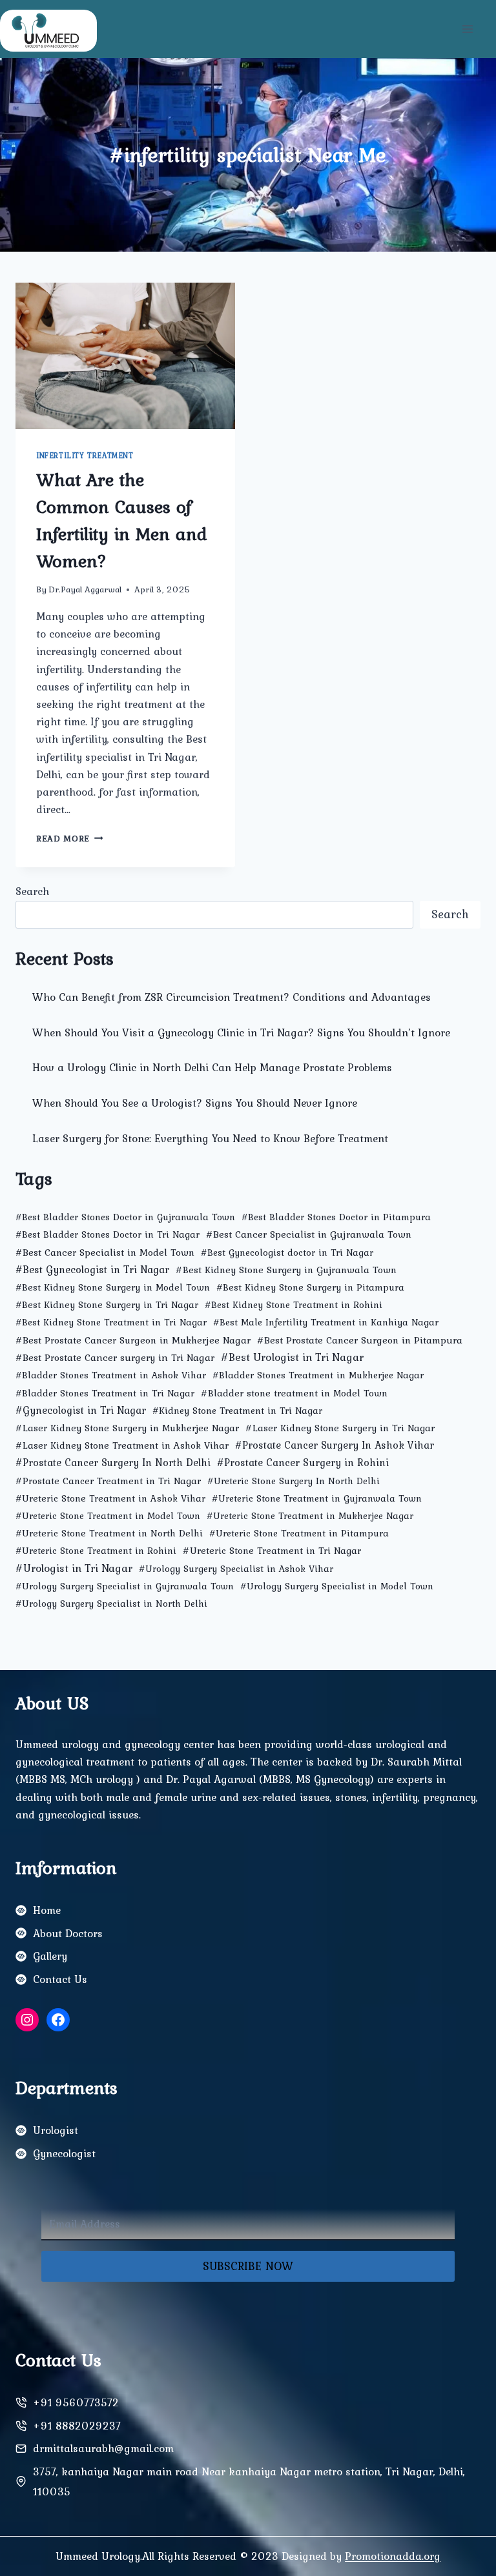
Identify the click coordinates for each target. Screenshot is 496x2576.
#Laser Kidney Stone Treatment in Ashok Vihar (122, 1445)
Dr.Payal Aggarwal (85, 589)
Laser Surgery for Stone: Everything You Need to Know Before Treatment (210, 1138)
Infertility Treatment (85, 456)
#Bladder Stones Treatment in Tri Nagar (105, 1393)
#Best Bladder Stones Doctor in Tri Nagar (108, 1234)
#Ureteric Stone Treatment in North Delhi (109, 1533)
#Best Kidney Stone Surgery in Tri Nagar (107, 1305)
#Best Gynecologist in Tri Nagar (92, 1269)
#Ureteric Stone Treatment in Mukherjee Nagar (310, 1516)
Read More (70, 838)
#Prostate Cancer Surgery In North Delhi (113, 1463)
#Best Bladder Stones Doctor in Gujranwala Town (125, 1217)
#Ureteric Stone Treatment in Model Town (108, 1516)
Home (47, 1910)
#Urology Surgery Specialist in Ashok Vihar (236, 1569)
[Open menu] (467, 29)
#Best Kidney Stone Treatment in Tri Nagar (111, 1322)
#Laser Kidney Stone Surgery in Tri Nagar (340, 1428)
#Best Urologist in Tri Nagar (292, 1357)
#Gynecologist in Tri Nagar (81, 1410)
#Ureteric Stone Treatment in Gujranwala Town (317, 1498)
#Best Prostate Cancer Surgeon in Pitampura (360, 1340)
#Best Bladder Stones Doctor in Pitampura (336, 1217)
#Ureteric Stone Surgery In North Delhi (294, 1481)
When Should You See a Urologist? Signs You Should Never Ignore (195, 1103)
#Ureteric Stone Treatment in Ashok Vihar (110, 1498)
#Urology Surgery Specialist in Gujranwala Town (125, 1586)
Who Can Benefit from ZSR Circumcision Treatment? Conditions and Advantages (232, 997)
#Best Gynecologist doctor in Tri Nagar (287, 1253)
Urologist (56, 2130)
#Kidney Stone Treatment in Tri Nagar (237, 1411)
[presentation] (125, 356)
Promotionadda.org (393, 2556)
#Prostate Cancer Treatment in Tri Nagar (108, 1481)
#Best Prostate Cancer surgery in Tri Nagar (115, 1357)
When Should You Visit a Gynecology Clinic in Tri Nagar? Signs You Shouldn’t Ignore (241, 1032)
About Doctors (68, 1933)
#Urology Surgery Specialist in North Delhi (111, 1604)
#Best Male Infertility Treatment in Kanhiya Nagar (326, 1322)
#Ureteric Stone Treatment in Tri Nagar (272, 1550)
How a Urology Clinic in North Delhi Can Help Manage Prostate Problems (212, 1067)
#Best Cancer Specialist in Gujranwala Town (309, 1234)
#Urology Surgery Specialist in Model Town (337, 1586)
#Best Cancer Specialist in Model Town (105, 1252)
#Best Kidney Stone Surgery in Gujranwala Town (286, 1270)
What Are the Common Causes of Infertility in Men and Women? (122, 520)
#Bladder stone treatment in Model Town (294, 1393)
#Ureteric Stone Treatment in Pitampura (299, 1533)
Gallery (50, 1956)
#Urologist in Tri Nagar (74, 1568)
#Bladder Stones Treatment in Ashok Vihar (111, 1375)
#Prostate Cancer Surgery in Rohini (303, 1462)
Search (32, 891)
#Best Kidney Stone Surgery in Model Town (113, 1287)
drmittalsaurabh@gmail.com (103, 2448)
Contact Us (60, 1979)
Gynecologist (64, 2153)
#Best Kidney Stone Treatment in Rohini (294, 1305)
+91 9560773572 (76, 2402)
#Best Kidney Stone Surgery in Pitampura (310, 1287)
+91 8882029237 (77, 2426)
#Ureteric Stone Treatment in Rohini (96, 1551)
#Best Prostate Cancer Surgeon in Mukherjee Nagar (133, 1340)
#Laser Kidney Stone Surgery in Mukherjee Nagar (127, 1428)
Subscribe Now (248, 2266)
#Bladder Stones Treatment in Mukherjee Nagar (318, 1375)
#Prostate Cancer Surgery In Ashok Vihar (335, 1445)
